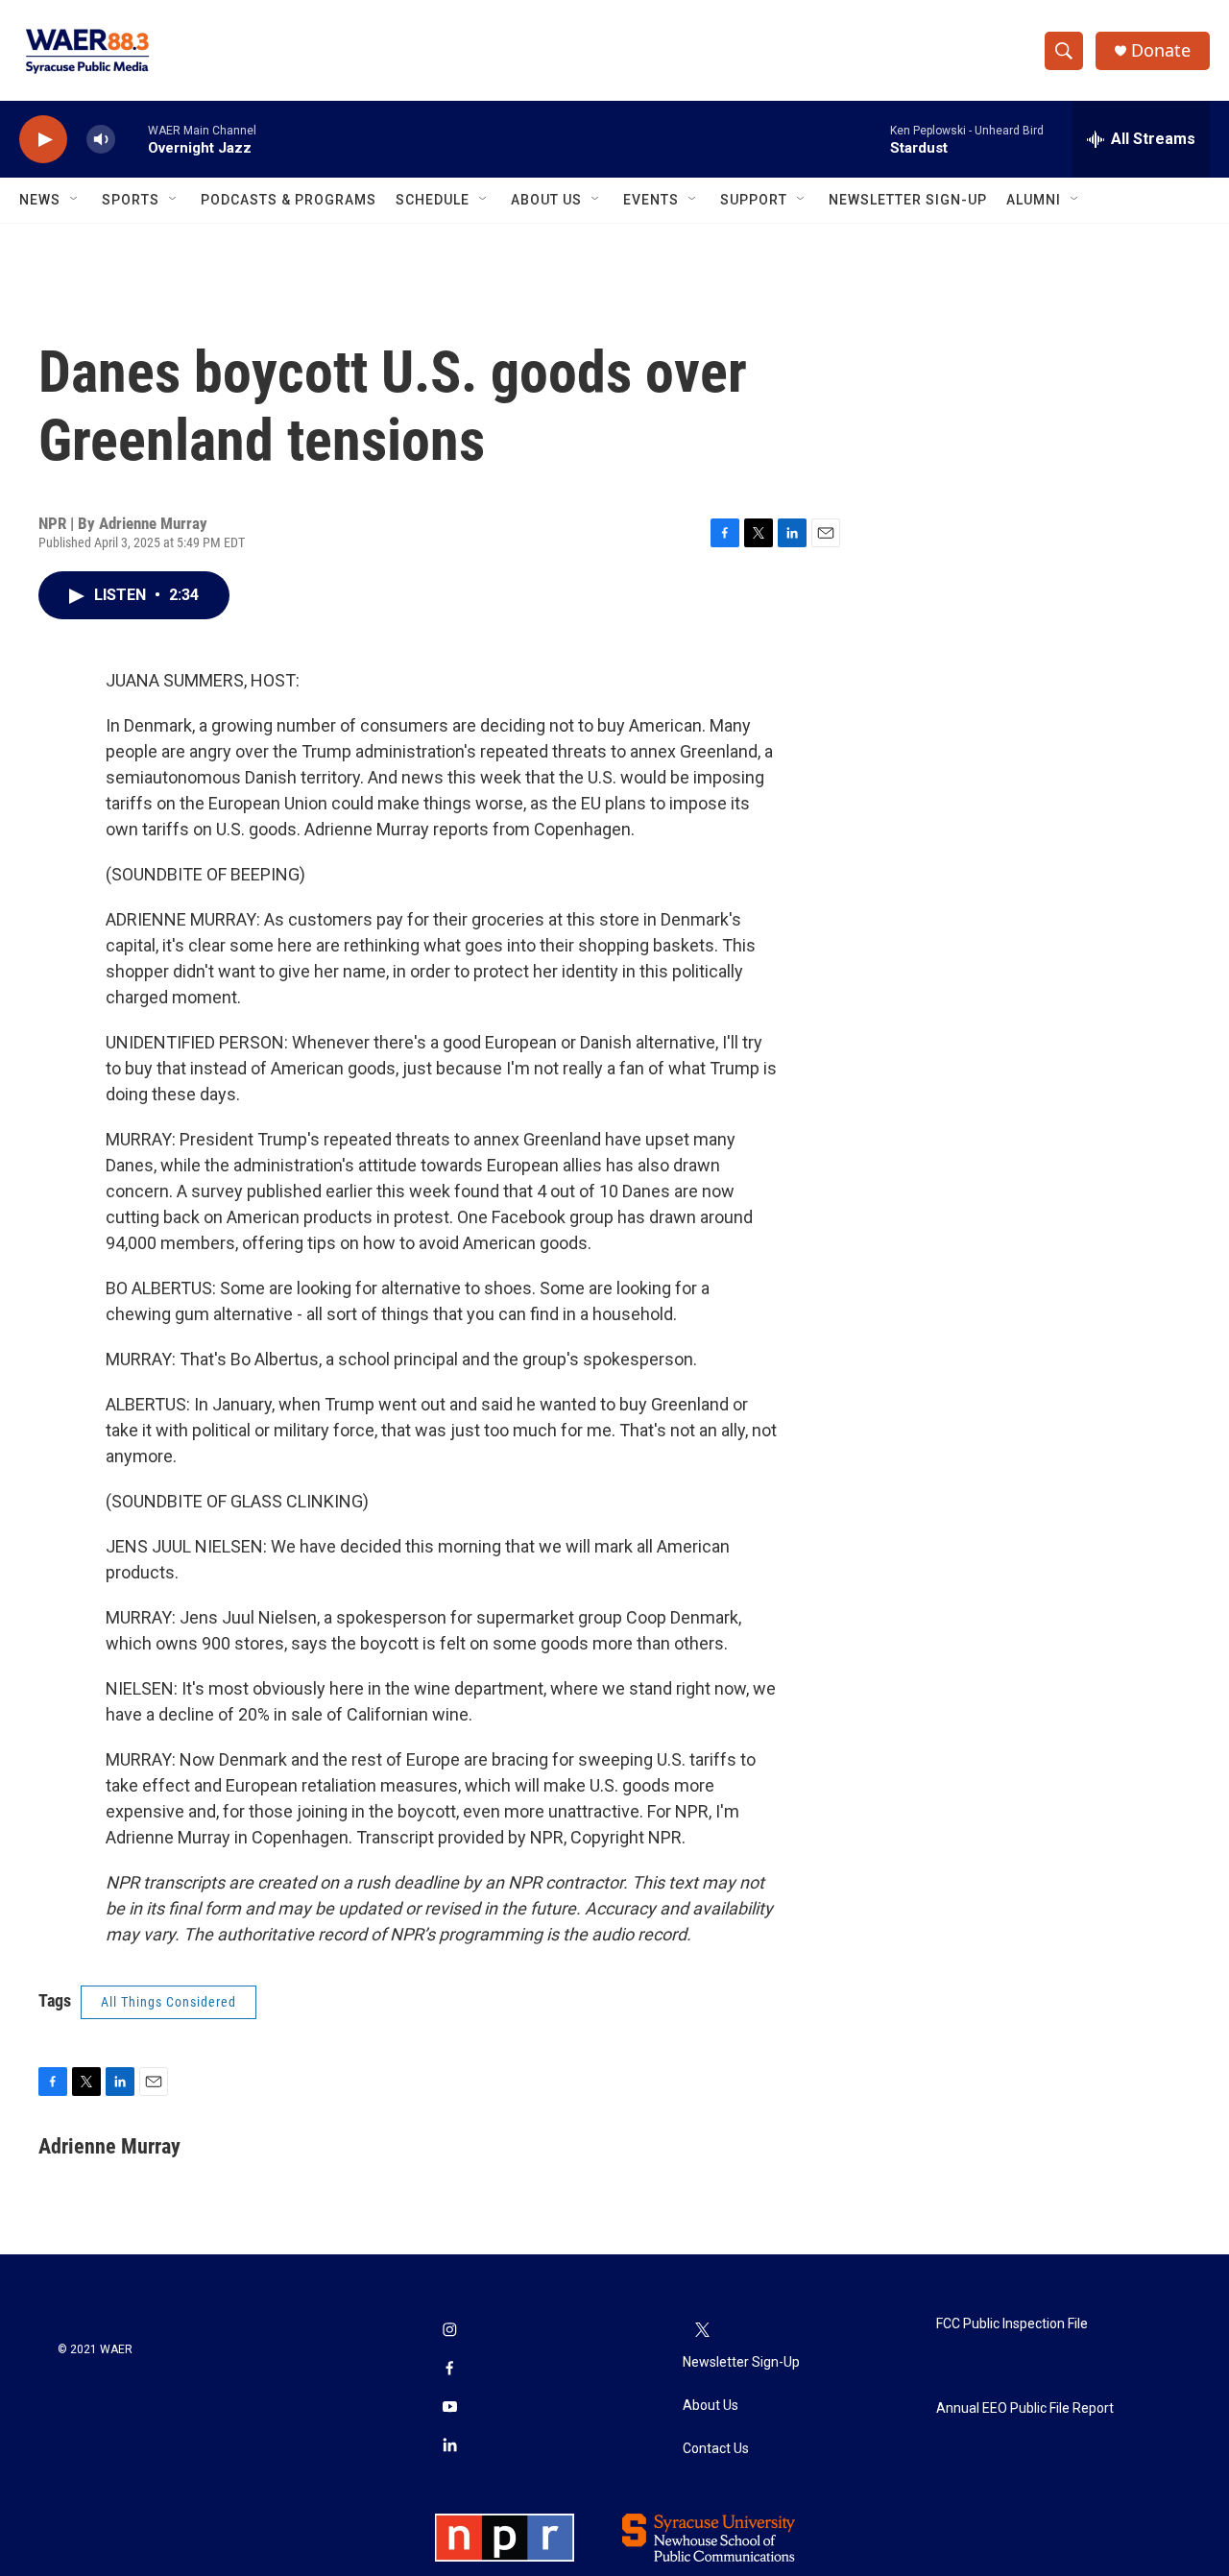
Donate (1161, 50)
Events (651, 200)
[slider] (132, 139)
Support (754, 200)
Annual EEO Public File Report (1025, 2408)
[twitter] (702, 2331)
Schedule (433, 200)
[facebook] (449, 2370)
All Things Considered (169, 2002)
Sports (131, 200)
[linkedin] (449, 2446)
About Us (546, 200)
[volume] (101, 140)
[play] (43, 140)
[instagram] (449, 2331)
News (40, 200)
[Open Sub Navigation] (75, 200)
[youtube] (449, 2408)
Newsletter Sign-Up (908, 200)
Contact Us (716, 2449)
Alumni (1034, 200)
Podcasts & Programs (289, 200)
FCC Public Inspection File (1012, 2324)
